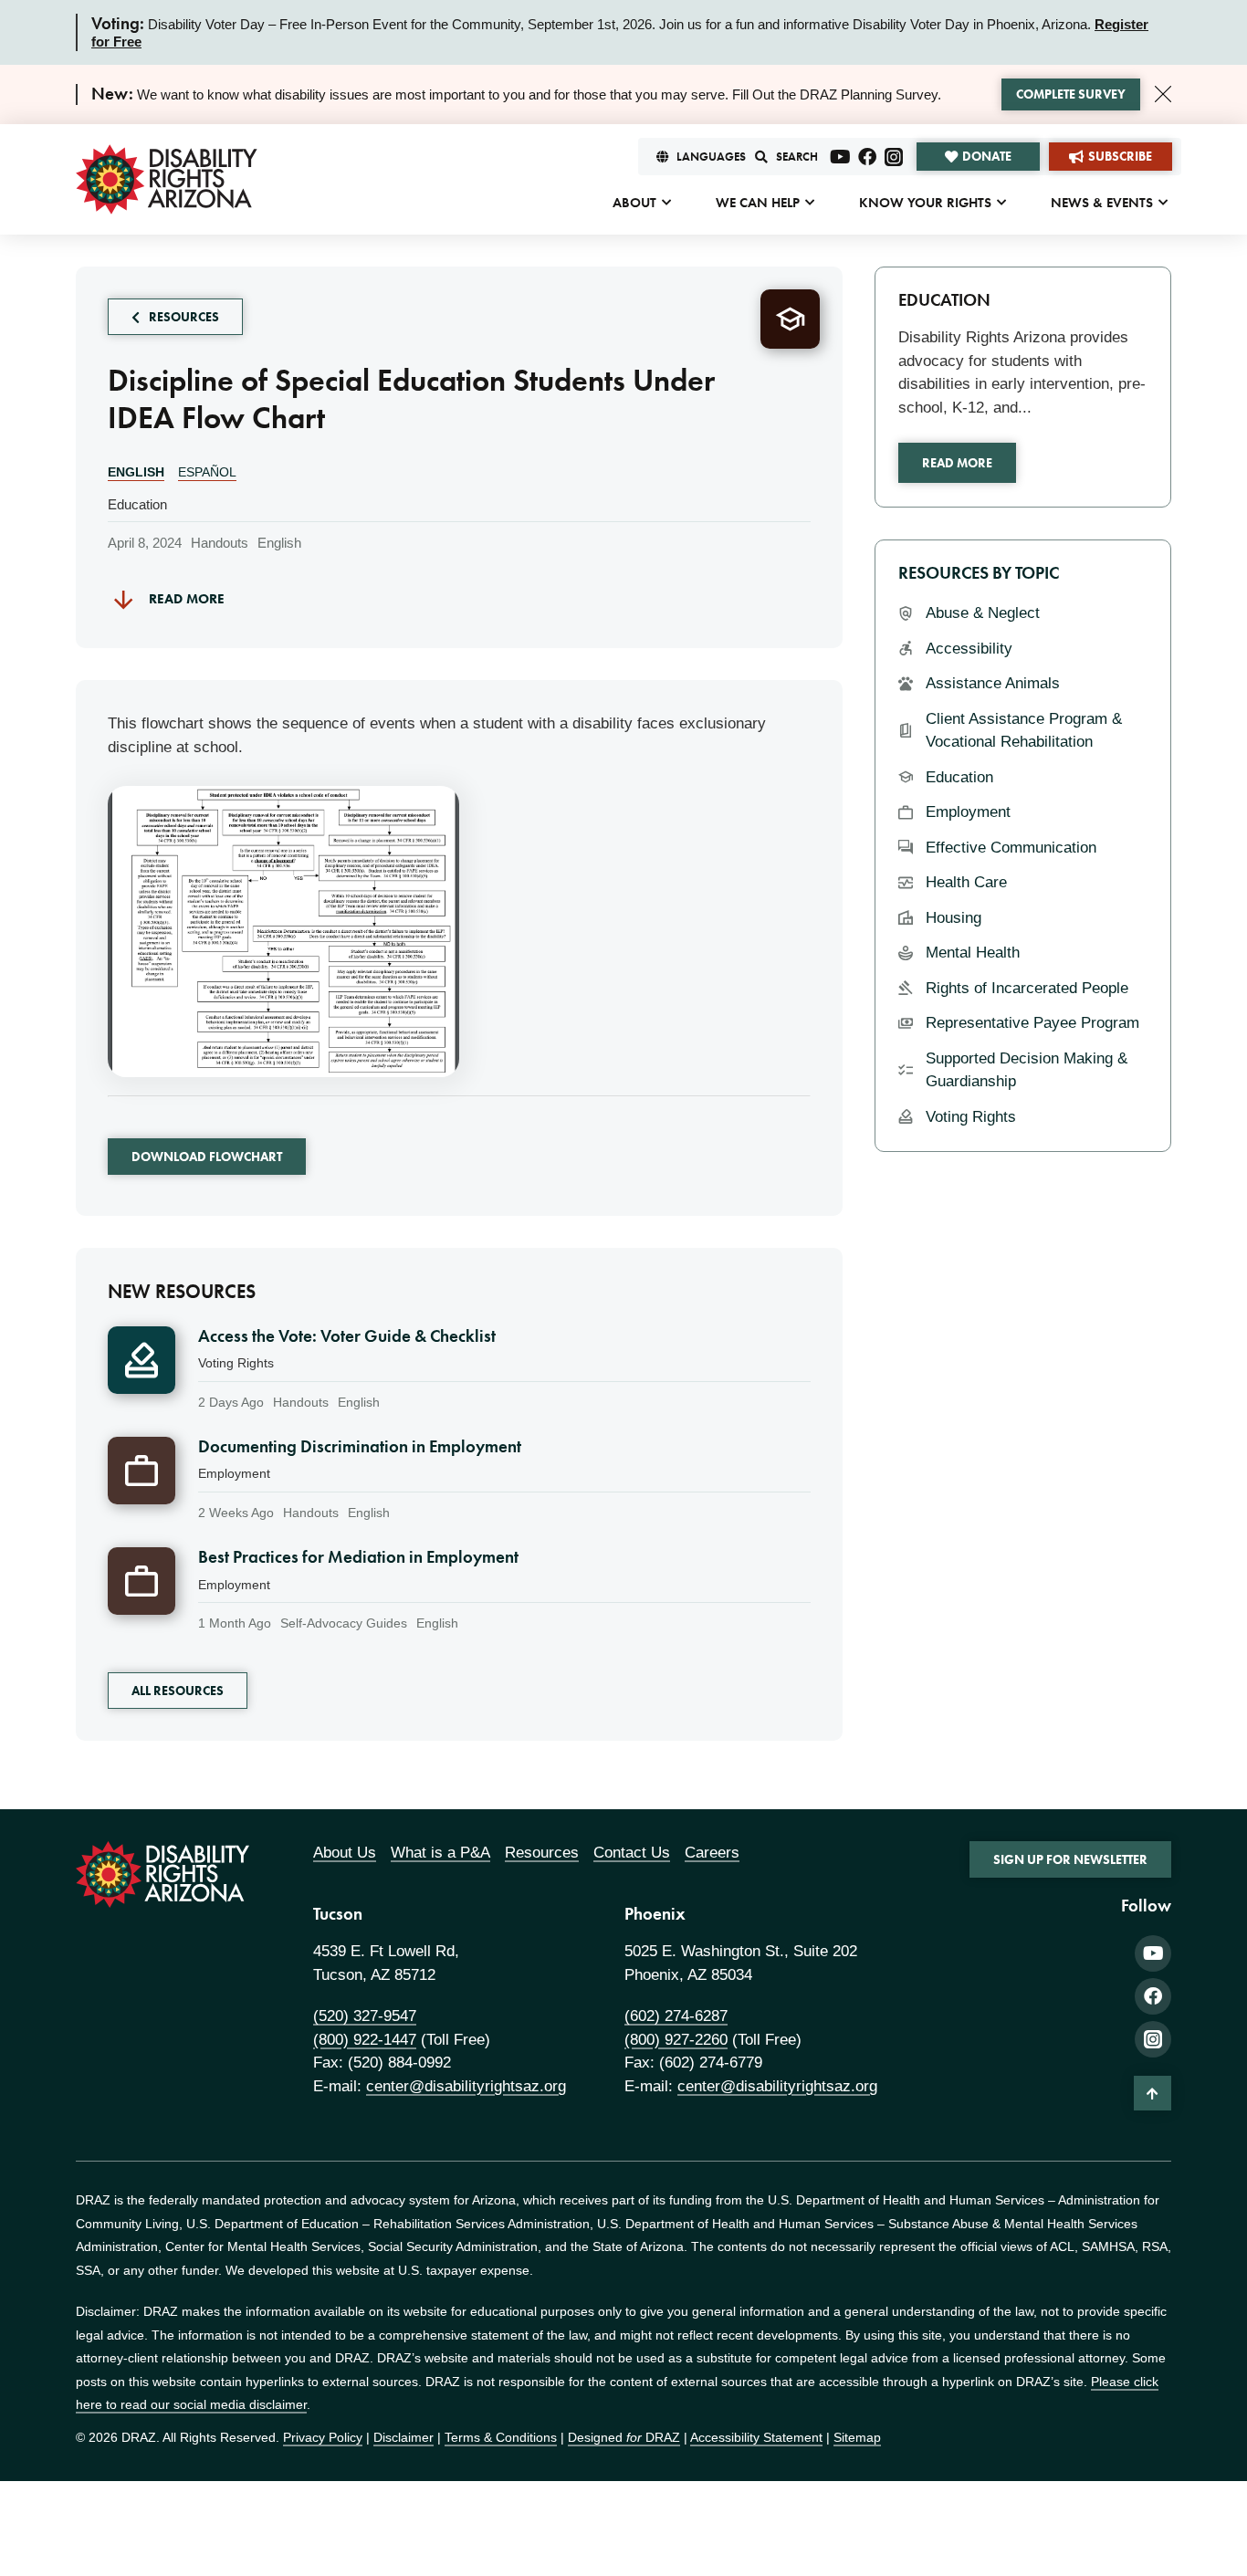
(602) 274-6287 (676, 2016)
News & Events (1102, 203)
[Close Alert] (1163, 94)
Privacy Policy (323, 2437)
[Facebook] (867, 157)
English (136, 472)
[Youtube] (841, 157)
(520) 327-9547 (365, 2016)
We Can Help (758, 203)
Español (207, 472)
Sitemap (857, 2437)
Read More (957, 463)
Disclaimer (403, 2437)
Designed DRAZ (624, 2437)
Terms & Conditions (501, 2437)
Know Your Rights (925, 203)
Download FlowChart (207, 1157)
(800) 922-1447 (365, 2040)
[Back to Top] (1153, 2093)
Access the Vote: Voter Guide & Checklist (347, 1336)
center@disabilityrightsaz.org (466, 2086)
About (634, 203)
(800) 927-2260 (676, 2040)
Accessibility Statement (756, 2437)
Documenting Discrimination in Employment (360, 1447)
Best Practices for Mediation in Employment (358, 1557)
